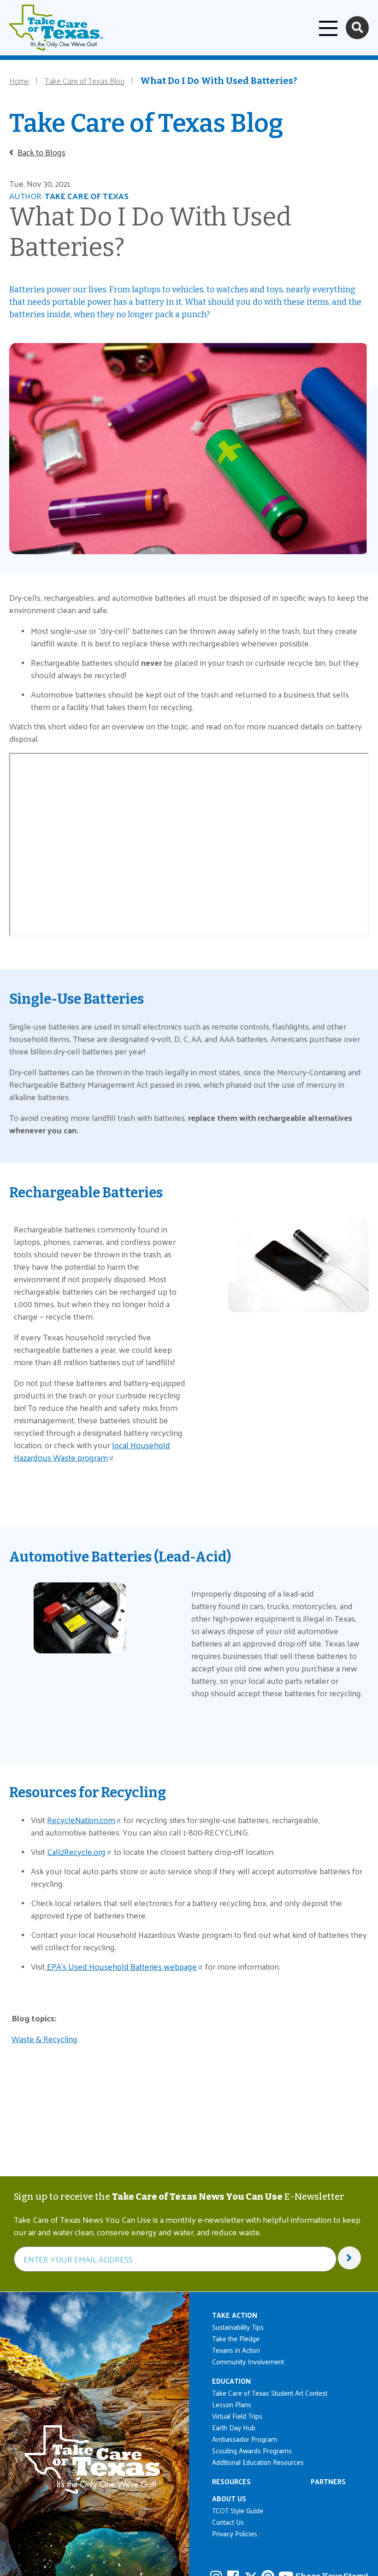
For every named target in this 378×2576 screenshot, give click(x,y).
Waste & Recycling (44, 2039)
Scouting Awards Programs (252, 2450)
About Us (229, 2498)
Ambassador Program (245, 2439)
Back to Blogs (41, 152)
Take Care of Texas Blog (85, 80)
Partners (328, 2481)
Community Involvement (248, 2361)
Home (19, 80)
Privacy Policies (235, 2533)
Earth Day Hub (234, 2427)
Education (231, 2381)
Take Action (235, 2315)
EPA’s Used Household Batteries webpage (121, 1966)
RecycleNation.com (81, 1820)
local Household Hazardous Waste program (92, 1451)
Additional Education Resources (258, 2462)
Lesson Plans (232, 2404)
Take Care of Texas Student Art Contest (270, 2393)
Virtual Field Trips (237, 2416)
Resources (231, 2481)
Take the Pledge (236, 2338)
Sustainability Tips (238, 2327)
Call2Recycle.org (76, 1851)
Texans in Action (236, 2350)
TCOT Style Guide (238, 2510)
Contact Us (228, 2522)
